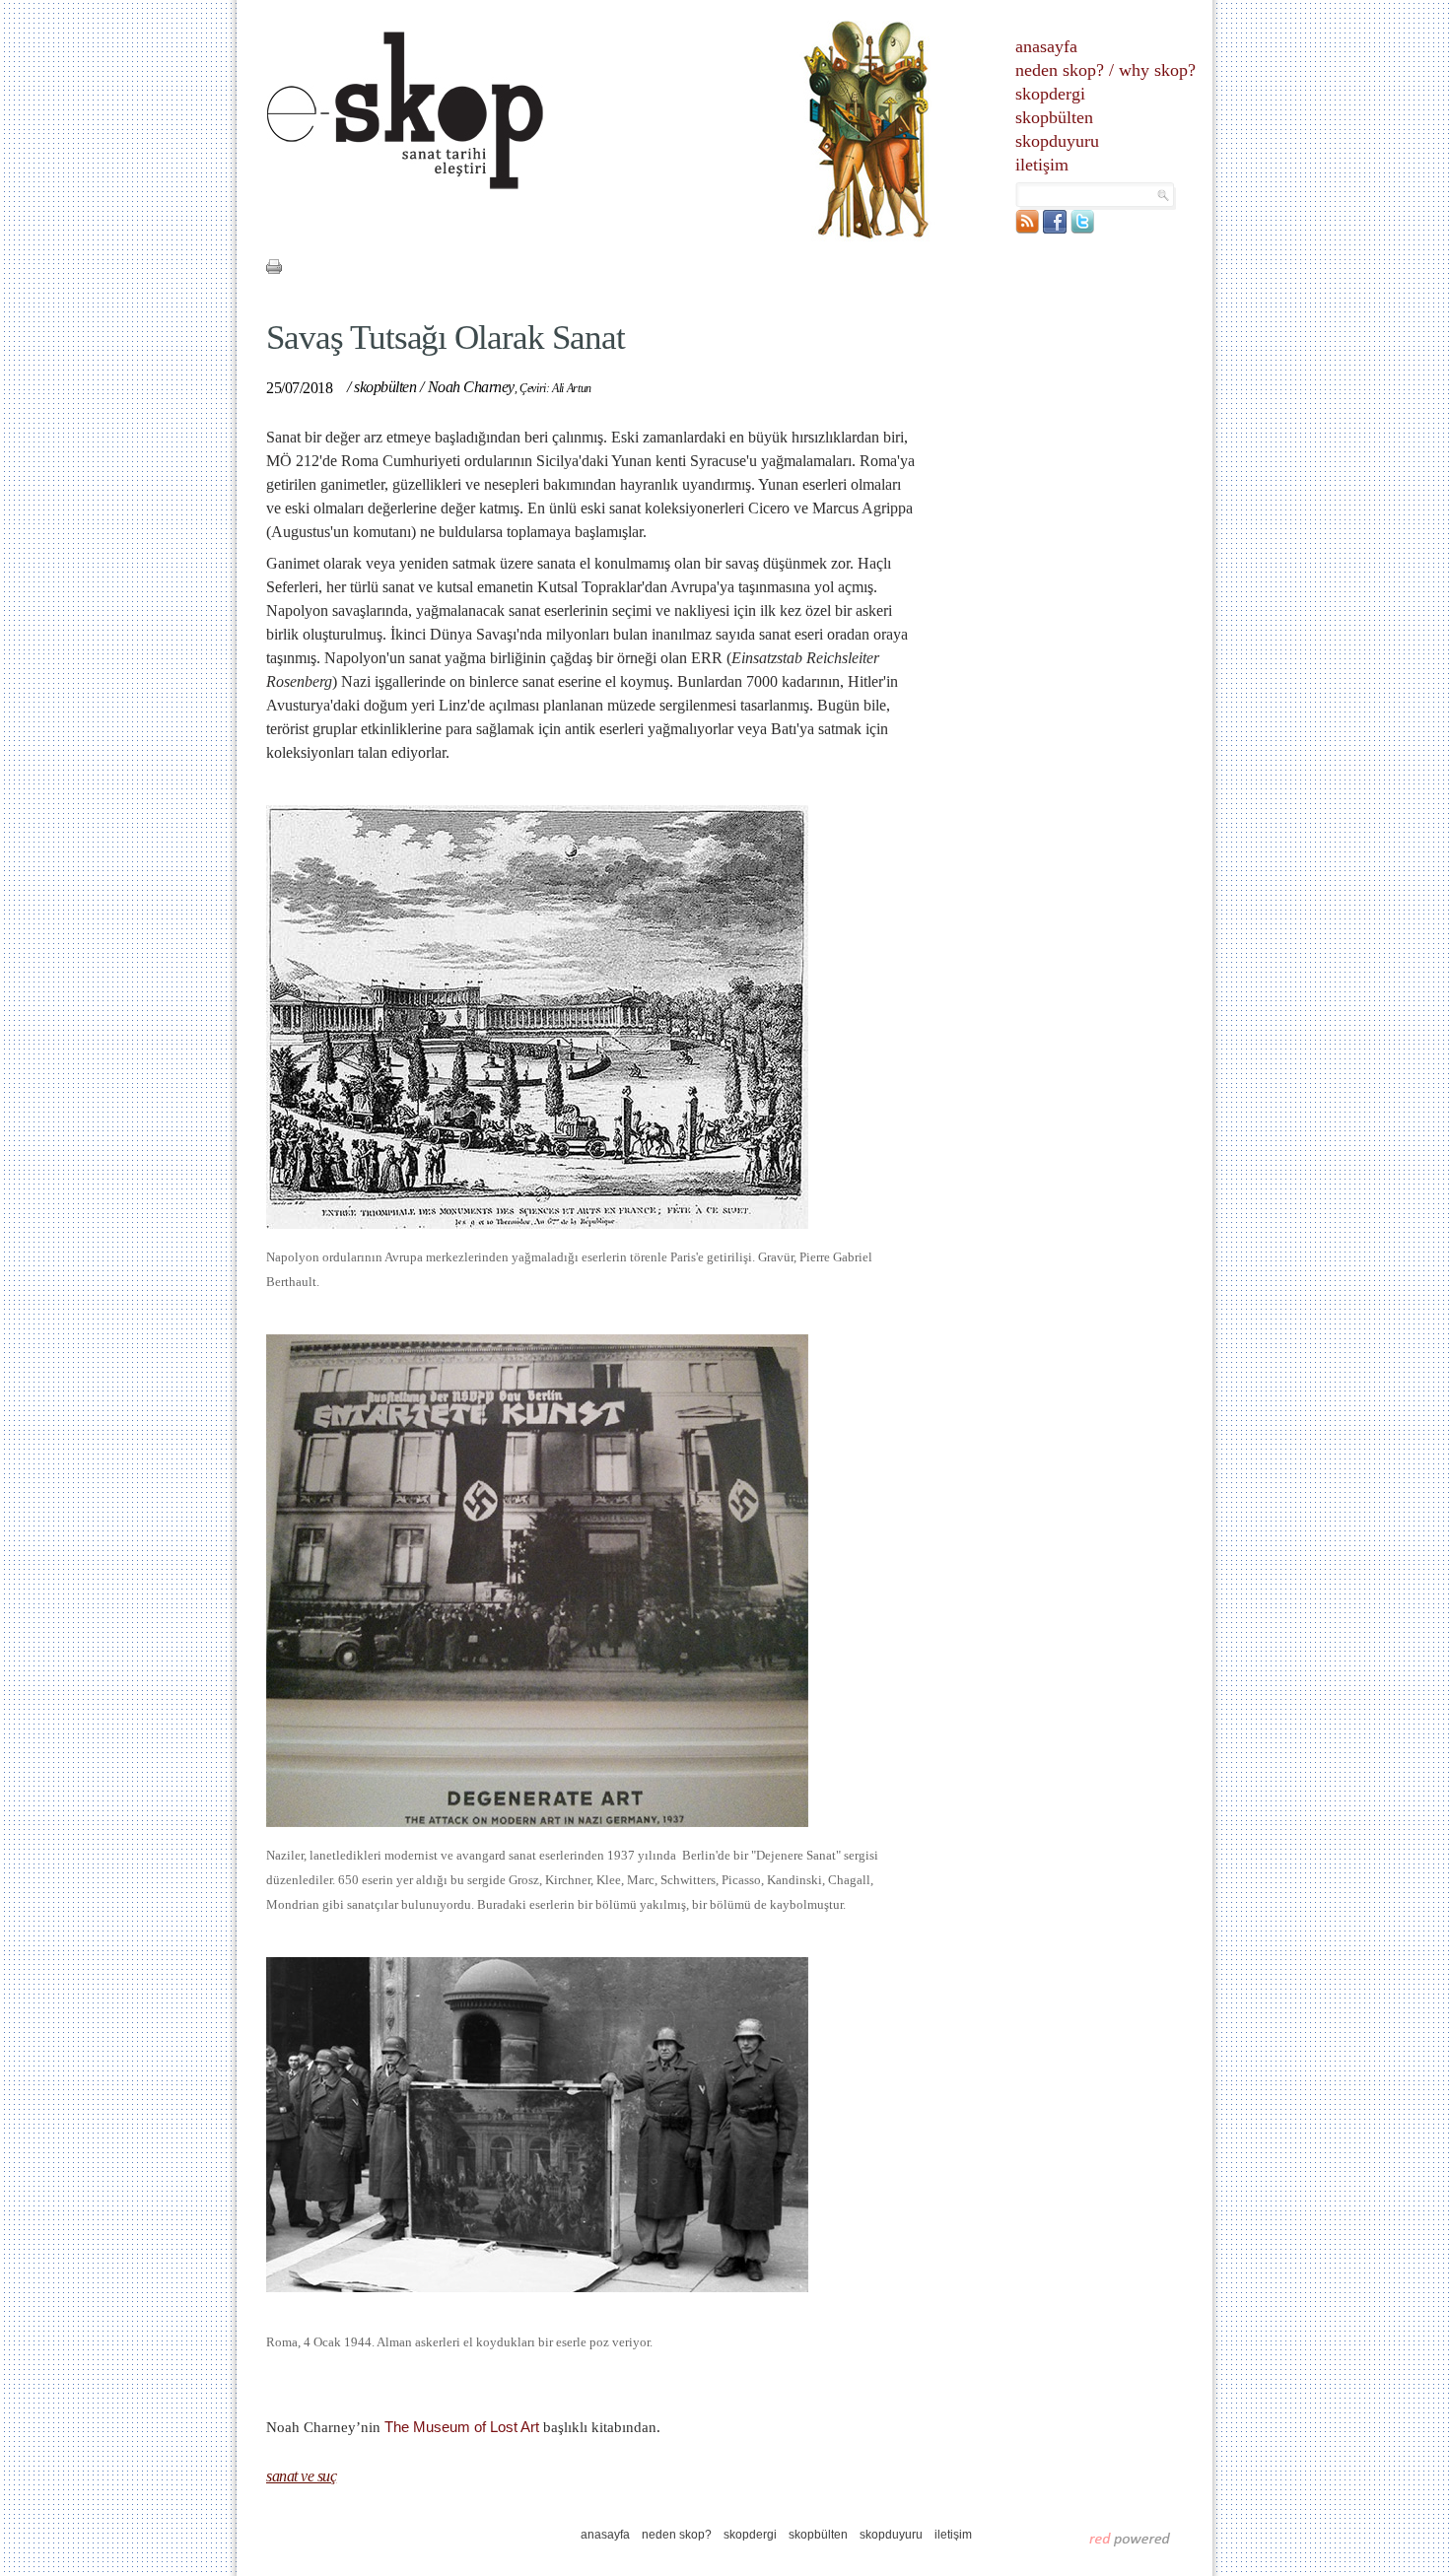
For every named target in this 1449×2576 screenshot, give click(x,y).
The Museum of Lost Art (462, 2427)
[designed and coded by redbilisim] (1130, 2539)
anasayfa (1046, 46)
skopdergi (1050, 94)
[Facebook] (1055, 229)
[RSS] (1027, 229)
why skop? (1157, 70)
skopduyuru (1057, 141)
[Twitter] (1082, 229)
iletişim (1042, 165)
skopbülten (1054, 117)
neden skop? (1060, 70)
